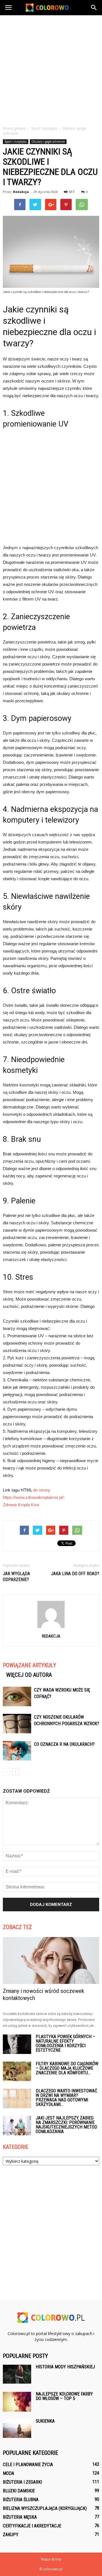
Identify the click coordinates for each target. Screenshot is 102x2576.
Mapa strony (51, 2559)
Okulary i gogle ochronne (48, 142)
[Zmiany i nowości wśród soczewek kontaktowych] (51, 1960)
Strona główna (14, 128)
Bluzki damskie (19, 2491)
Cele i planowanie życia (28, 2465)
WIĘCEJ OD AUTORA (29, 1675)
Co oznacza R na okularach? (64, 1744)
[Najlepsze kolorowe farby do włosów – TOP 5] (17, 2402)
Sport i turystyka (16, 142)
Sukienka (45, 2421)
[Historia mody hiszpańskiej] (17, 2374)
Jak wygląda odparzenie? (16, 1577)
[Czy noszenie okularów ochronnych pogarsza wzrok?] (17, 1724)
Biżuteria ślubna (21, 2500)
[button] (94, 8)
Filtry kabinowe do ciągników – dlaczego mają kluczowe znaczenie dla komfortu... (67, 2068)
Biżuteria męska (20, 2517)
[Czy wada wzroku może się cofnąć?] (17, 1696)
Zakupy (11, 2535)
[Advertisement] (51, 69)
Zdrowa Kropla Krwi (21, 1505)
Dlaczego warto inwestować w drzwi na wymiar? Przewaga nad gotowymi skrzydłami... (66, 2098)
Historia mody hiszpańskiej (65, 2367)
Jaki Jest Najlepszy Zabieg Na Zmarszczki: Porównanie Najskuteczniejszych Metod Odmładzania (66, 2125)
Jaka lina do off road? (75, 1574)
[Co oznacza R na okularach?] (17, 1751)
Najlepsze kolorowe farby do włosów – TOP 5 (64, 2396)
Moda (8, 2473)
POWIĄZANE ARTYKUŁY (29, 1665)
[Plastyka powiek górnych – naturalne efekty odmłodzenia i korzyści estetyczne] (17, 2044)
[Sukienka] (17, 2428)
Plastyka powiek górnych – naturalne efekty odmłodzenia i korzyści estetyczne (65, 2043)
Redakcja (21, 192)
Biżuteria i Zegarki (22, 2482)
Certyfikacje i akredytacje (32, 2526)
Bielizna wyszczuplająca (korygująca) (45, 2508)
